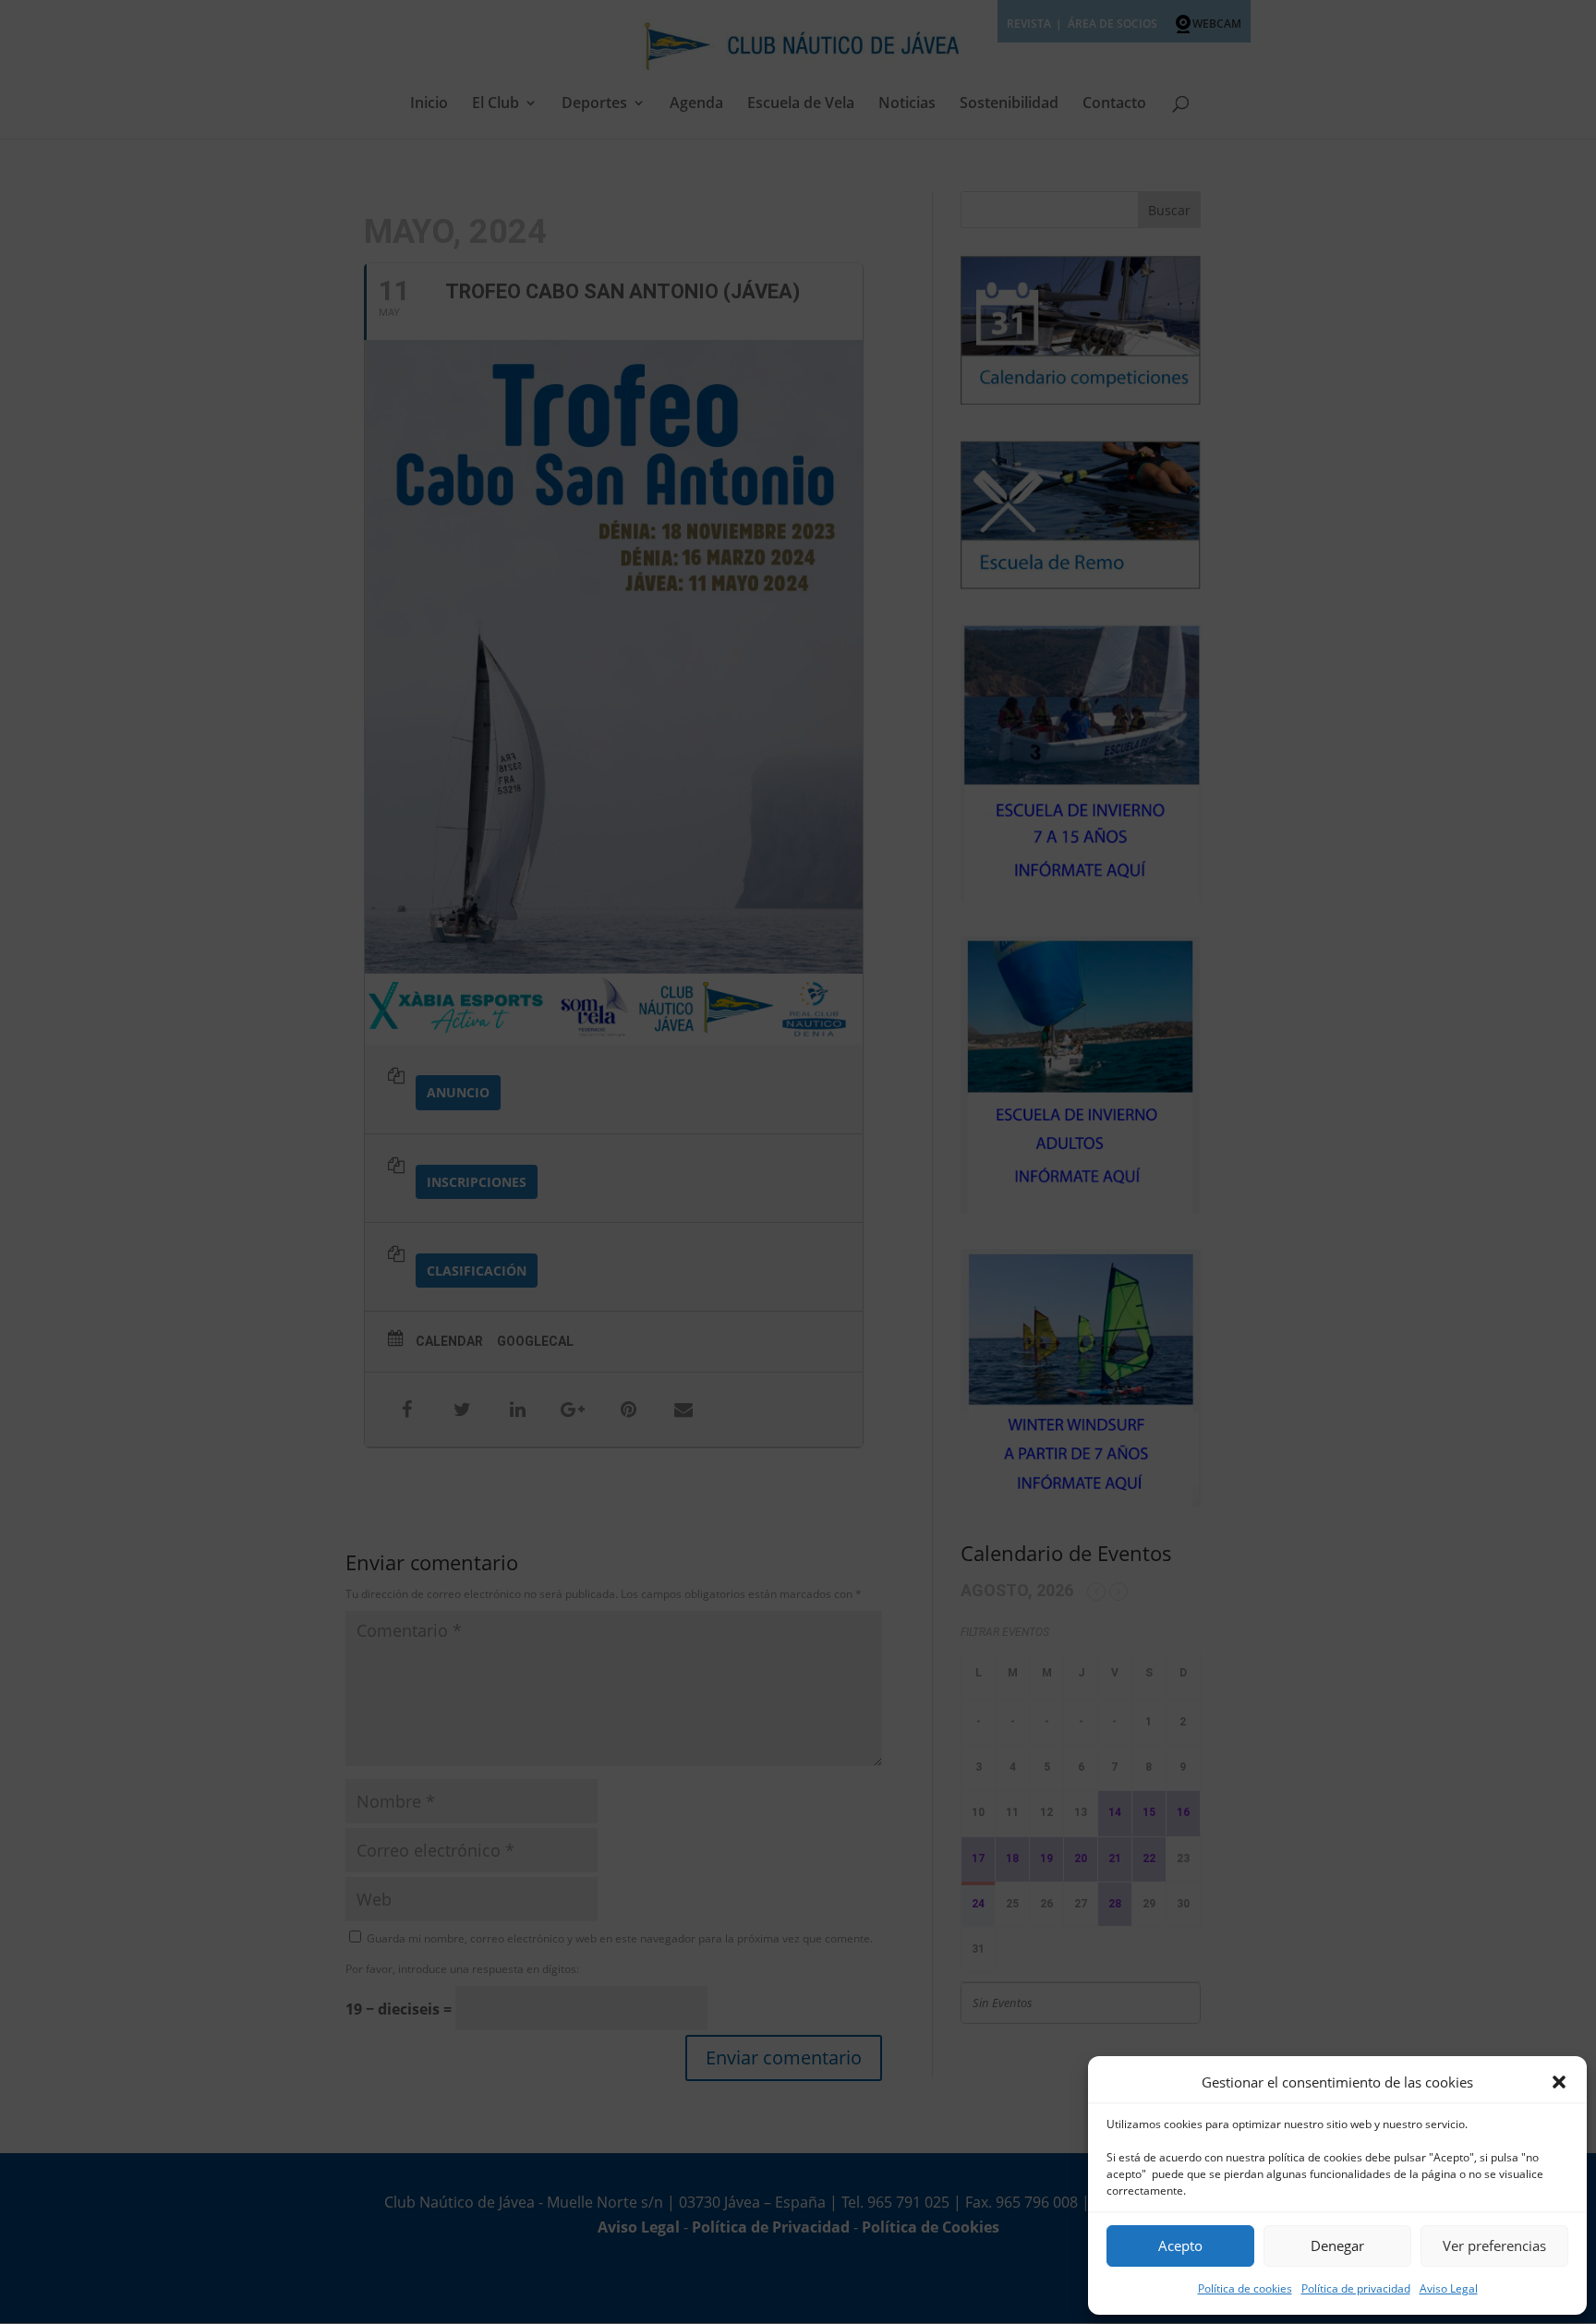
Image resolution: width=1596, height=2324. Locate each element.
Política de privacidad (1356, 2288)
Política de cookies (1245, 2288)
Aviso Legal (1449, 2288)
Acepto (1180, 2245)
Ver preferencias (1494, 2245)
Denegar (1337, 2245)
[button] (1559, 2082)
